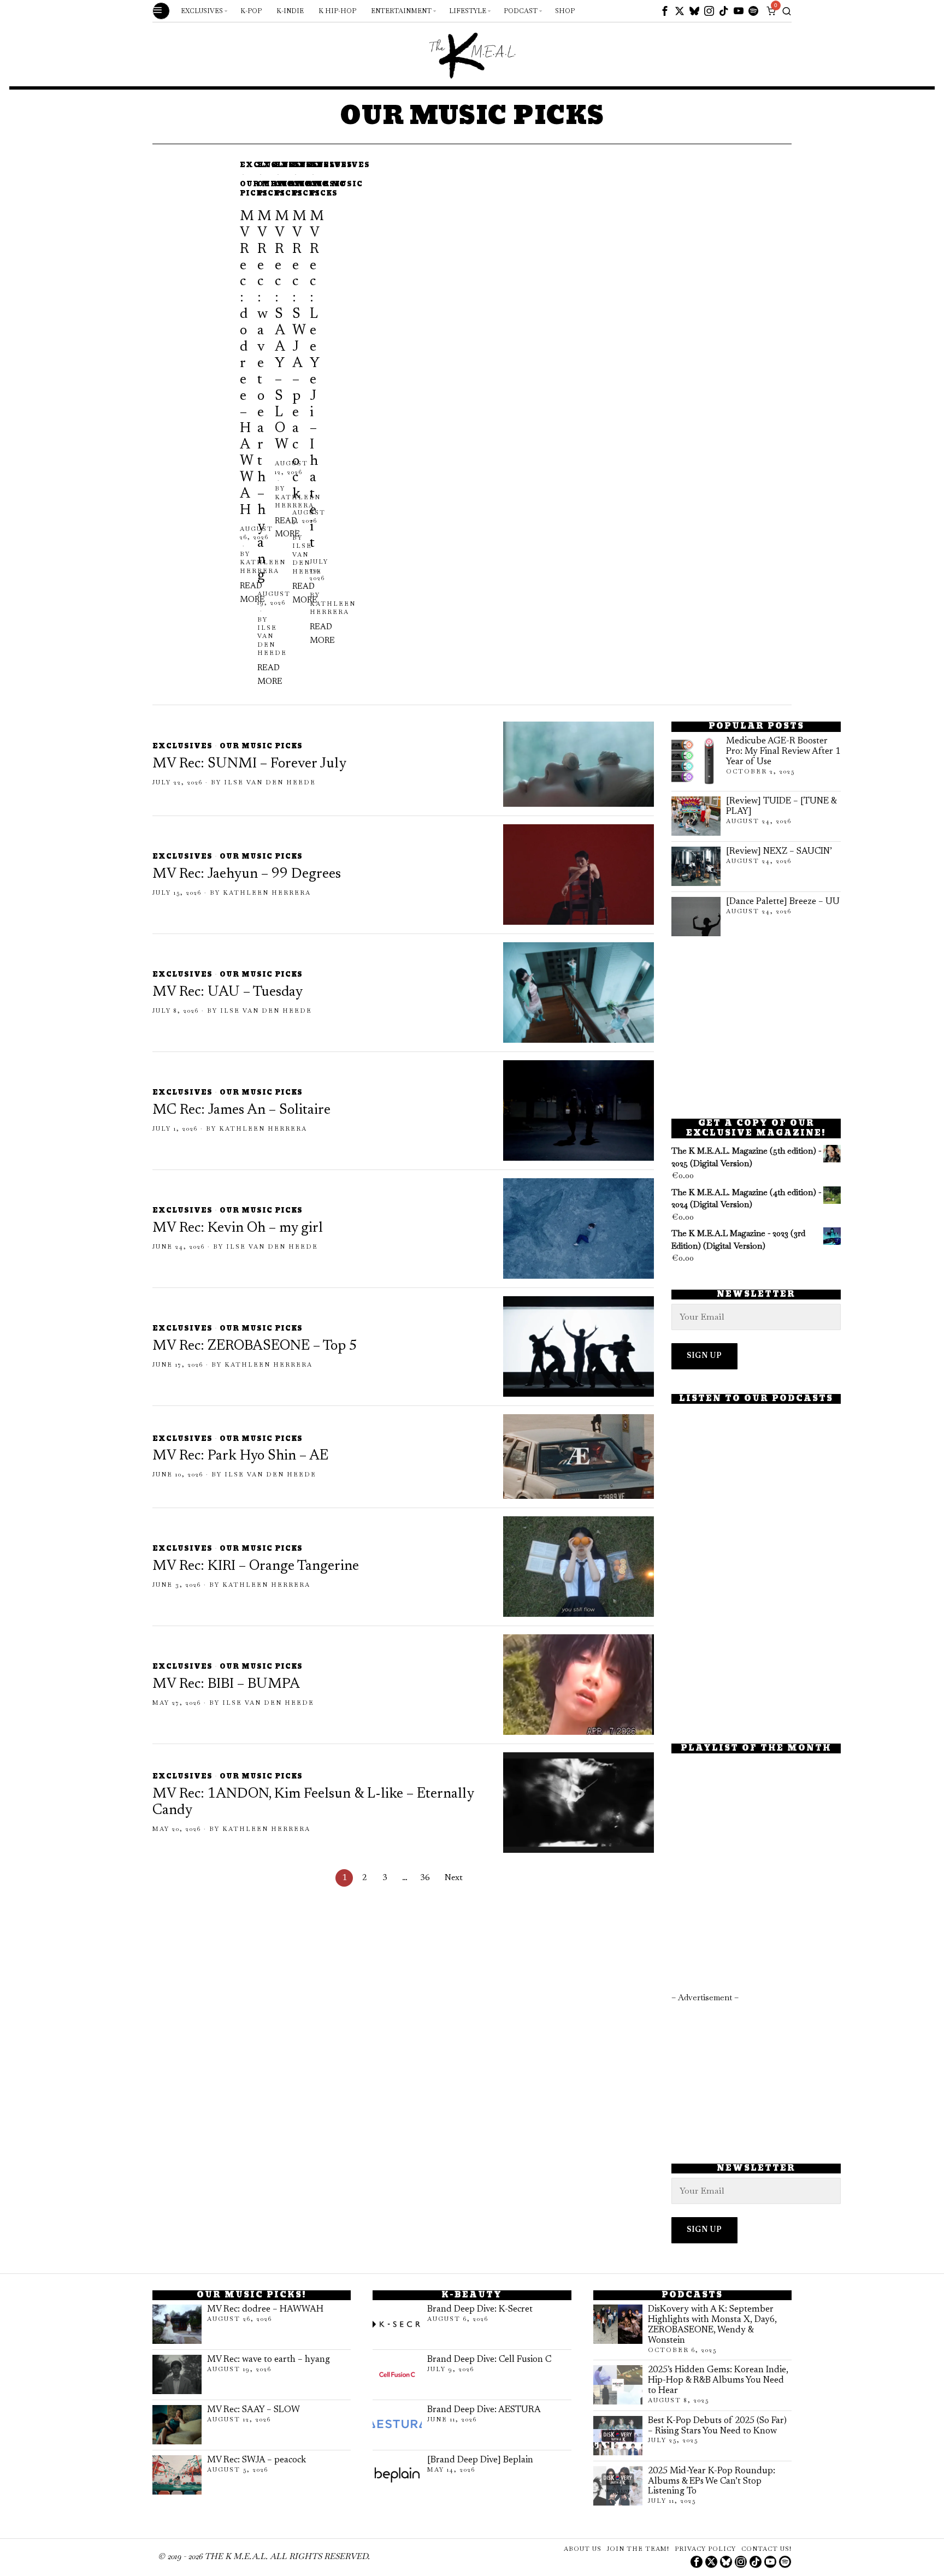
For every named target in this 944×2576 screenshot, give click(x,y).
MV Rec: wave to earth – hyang (269, 2360)
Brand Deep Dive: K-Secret (480, 2309)
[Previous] (160, 425)
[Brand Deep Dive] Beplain (480, 2460)
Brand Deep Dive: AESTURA (484, 2410)
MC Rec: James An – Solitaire (241, 1110)
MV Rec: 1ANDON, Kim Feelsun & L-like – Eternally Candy (313, 1803)
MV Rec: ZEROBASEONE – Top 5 (255, 1346)
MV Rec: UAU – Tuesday (228, 992)
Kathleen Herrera (333, 608)
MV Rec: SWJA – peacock (256, 2460)
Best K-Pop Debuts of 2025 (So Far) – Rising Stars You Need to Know (717, 2426)
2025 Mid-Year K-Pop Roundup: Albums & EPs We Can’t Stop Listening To (712, 2482)
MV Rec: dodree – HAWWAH (265, 2309)
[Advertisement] (756, 1027)
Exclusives (340, 166)
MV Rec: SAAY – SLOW (253, 2410)
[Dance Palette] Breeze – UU (783, 902)
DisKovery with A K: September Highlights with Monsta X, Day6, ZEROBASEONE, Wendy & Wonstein (712, 2325)
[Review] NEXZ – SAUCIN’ (779, 852)
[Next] (193, 425)
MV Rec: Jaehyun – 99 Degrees (247, 875)
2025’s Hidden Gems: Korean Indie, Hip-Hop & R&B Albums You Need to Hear (718, 2380)
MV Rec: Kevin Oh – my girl (238, 1228)
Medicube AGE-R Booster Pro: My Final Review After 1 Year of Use (783, 752)
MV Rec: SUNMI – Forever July (249, 764)
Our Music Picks (336, 190)
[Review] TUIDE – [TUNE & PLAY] (781, 807)
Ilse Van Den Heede (272, 640)
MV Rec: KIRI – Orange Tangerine (256, 1567)
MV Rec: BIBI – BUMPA (226, 1685)
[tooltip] (665, 11)
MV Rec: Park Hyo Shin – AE (240, 1456)
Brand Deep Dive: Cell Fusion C (489, 2360)
